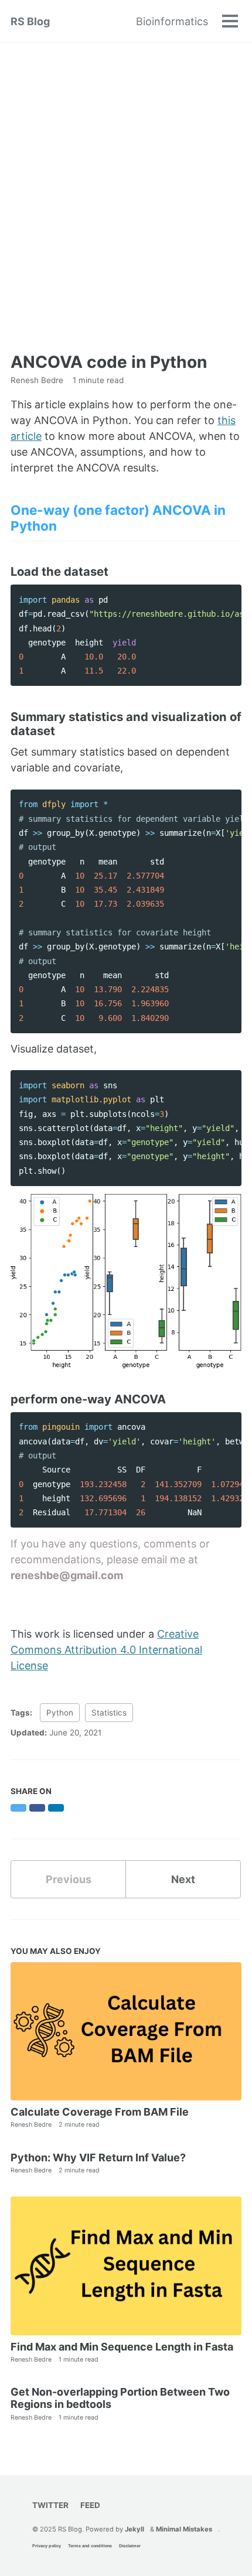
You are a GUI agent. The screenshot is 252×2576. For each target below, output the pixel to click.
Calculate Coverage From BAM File (100, 2112)
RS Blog (30, 21)
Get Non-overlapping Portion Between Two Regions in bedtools (120, 2398)
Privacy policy (47, 2546)
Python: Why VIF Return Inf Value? (98, 2158)
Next (183, 1879)
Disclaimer (130, 2546)
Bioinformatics (172, 21)
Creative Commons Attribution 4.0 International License (106, 1650)
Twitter (50, 2505)
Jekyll (134, 2529)
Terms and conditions (90, 2546)
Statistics (109, 1713)
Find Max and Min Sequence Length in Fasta (122, 2347)
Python (60, 1713)
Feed (90, 2505)
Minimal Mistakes (184, 2529)
